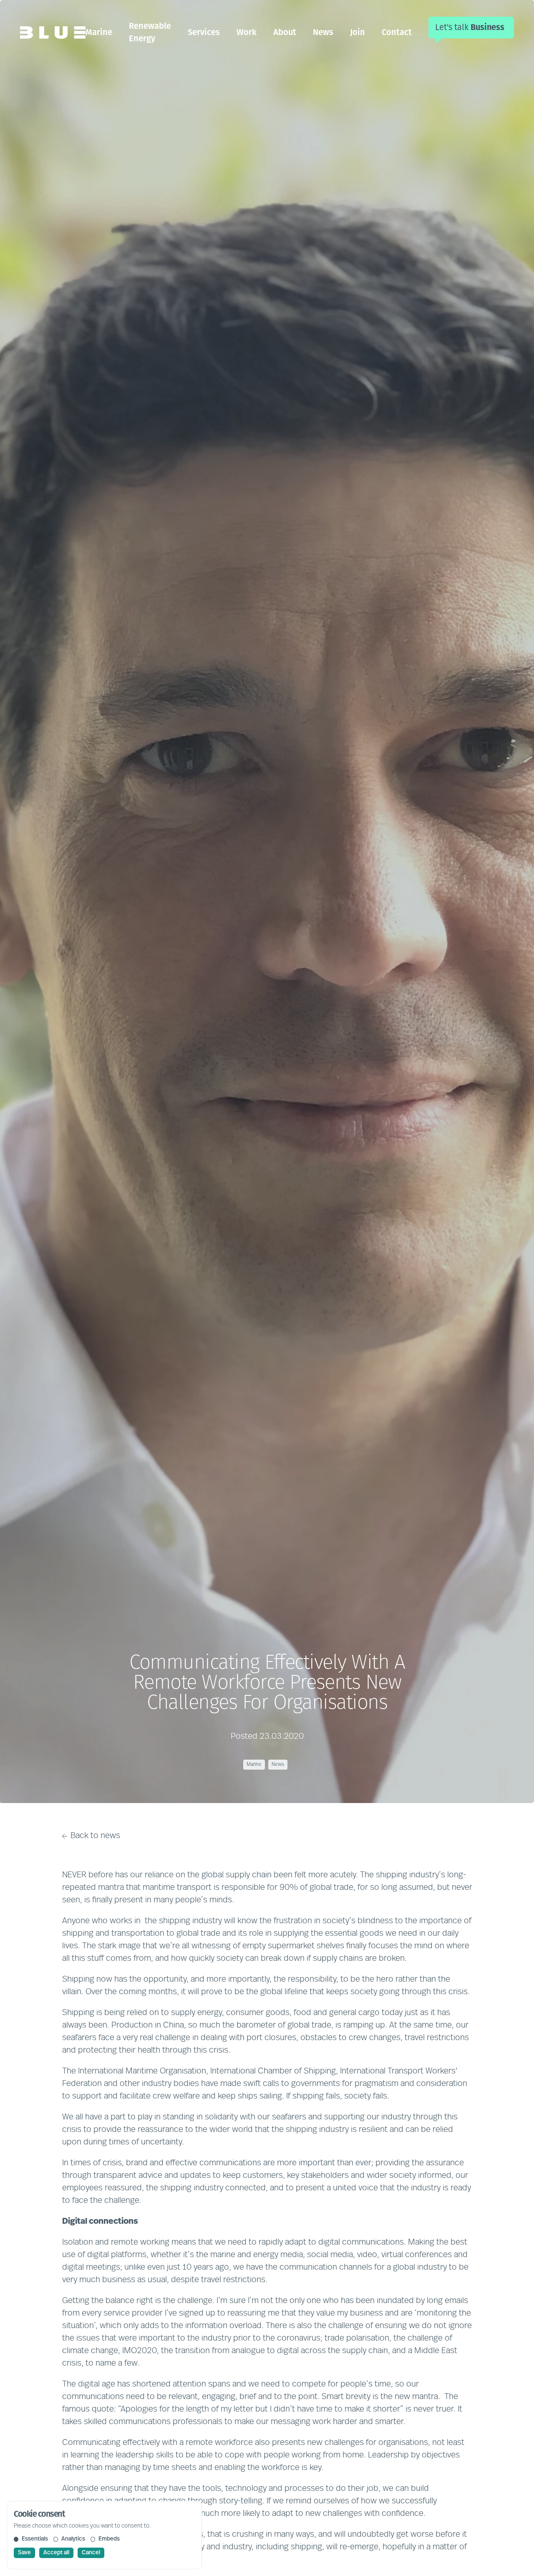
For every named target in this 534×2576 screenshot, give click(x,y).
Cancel (91, 2553)
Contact (397, 32)
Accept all (56, 2553)
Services (204, 32)
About (285, 32)
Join (358, 32)
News (323, 32)
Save (24, 2553)
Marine (99, 32)
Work (247, 32)
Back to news (95, 1836)
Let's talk (470, 27)
